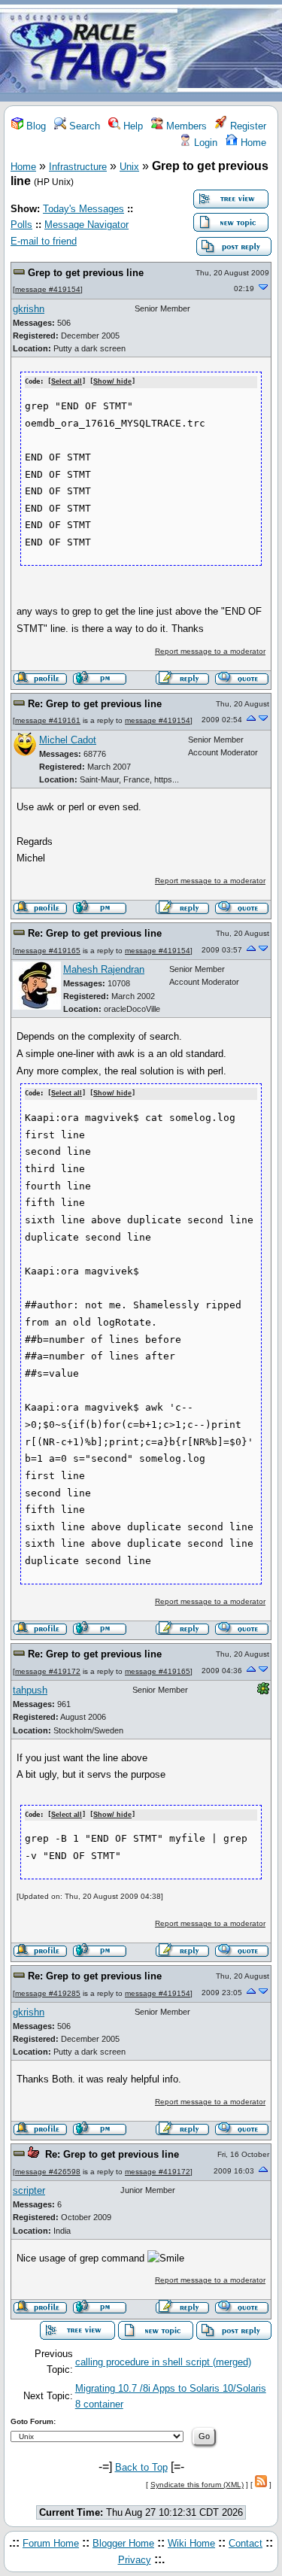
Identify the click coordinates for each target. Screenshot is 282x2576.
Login (204, 143)
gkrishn (29, 309)
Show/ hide (112, 381)
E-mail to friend (44, 241)
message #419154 (48, 289)
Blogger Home (123, 2543)
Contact (246, 2543)
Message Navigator (86, 225)
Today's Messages (83, 209)
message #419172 (48, 1671)
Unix (129, 167)
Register (247, 126)
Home (252, 143)
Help (132, 126)
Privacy (135, 2560)
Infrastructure (78, 167)
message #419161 (48, 720)
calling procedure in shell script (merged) (163, 2362)
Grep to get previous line (86, 273)
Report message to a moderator (210, 651)
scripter (29, 2190)
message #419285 (48, 1993)
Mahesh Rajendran (104, 969)
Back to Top (141, 2467)
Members (185, 126)
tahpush (30, 1690)
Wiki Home (191, 2543)
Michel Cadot (68, 740)
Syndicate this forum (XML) (197, 2485)
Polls (21, 225)
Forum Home (51, 2543)
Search (83, 126)
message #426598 (48, 2172)
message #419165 (48, 951)
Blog (35, 126)
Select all (67, 381)
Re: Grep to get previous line (95, 704)
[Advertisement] (230, 52)
